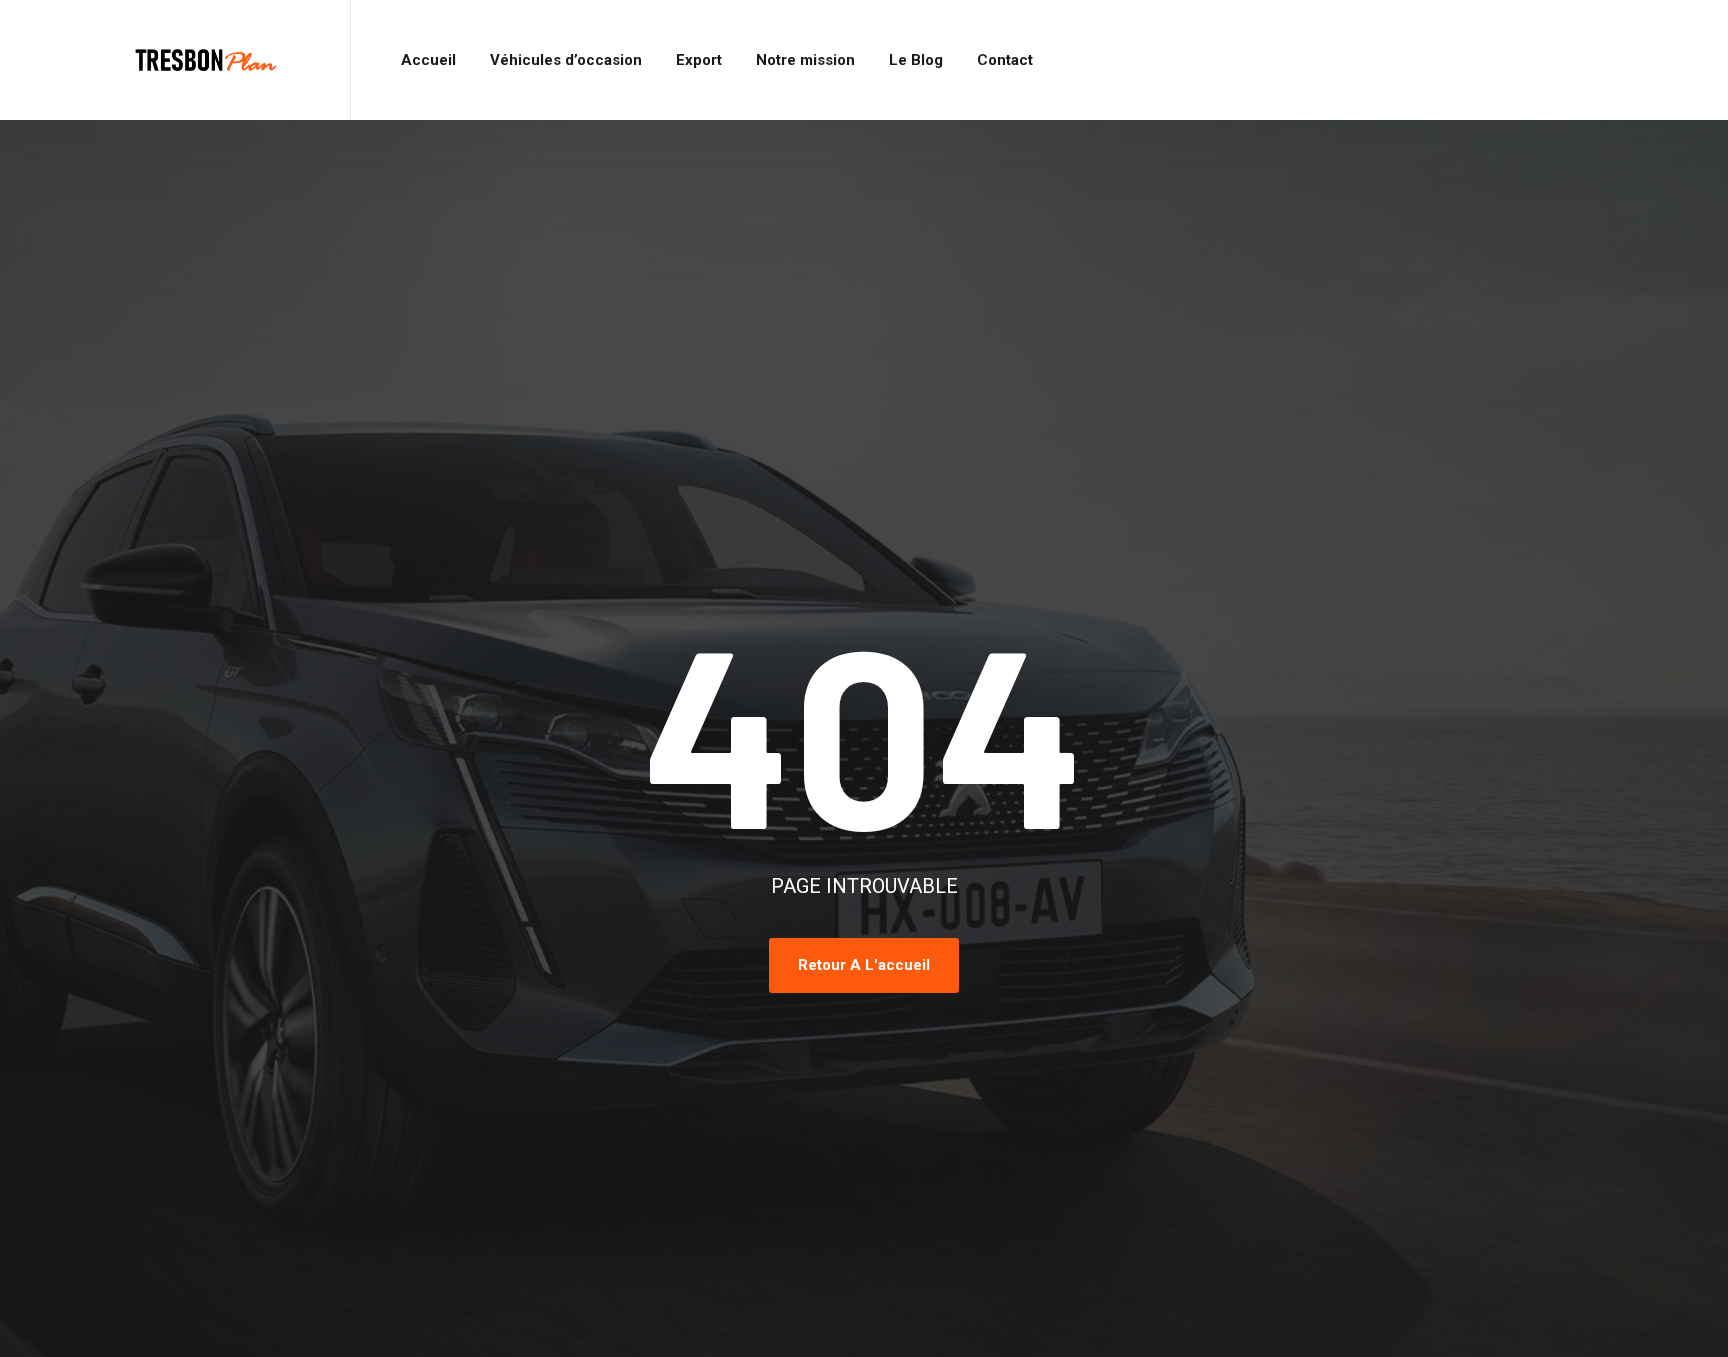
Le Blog (916, 60)
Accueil (428, 60)
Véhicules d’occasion (566, 60)
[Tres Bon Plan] (207, 60)
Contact (1005, 60)
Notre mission (805, 60)
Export (699, 60)
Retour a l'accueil (864, 965)
